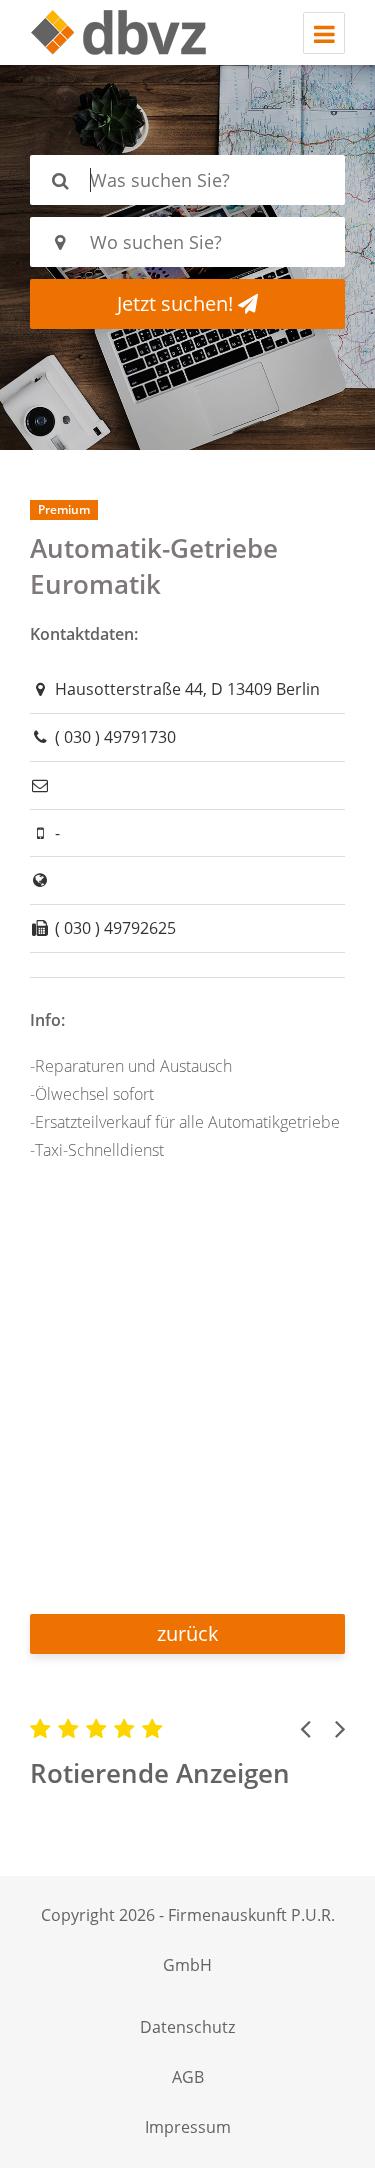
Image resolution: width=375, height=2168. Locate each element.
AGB (188, 2077)
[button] (305, 1728)
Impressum (188, 2127)
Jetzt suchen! (177, 303)
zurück (188, 1633)
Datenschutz (187, 2027)
